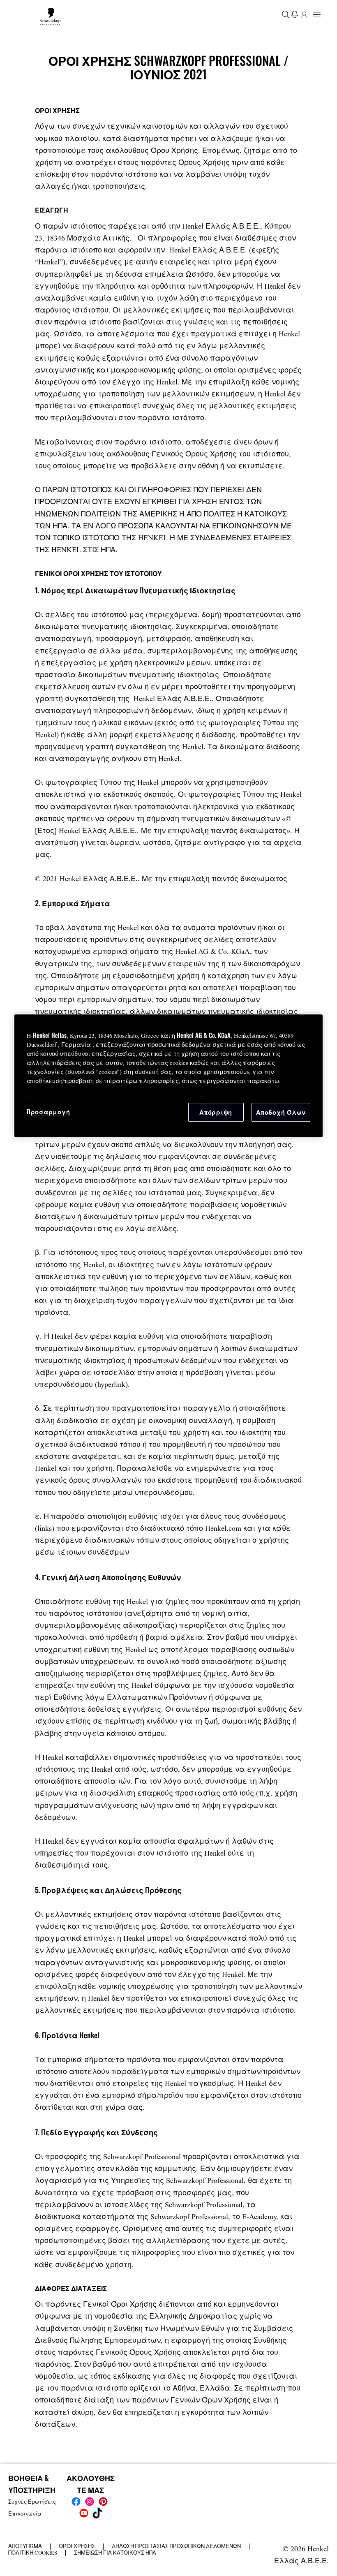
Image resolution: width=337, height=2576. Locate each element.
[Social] (76, 2502)
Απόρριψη (216, 1112)
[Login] (304, 14)
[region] (168, 1076)
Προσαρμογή (48, 1112)
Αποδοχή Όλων (281, 1112)
